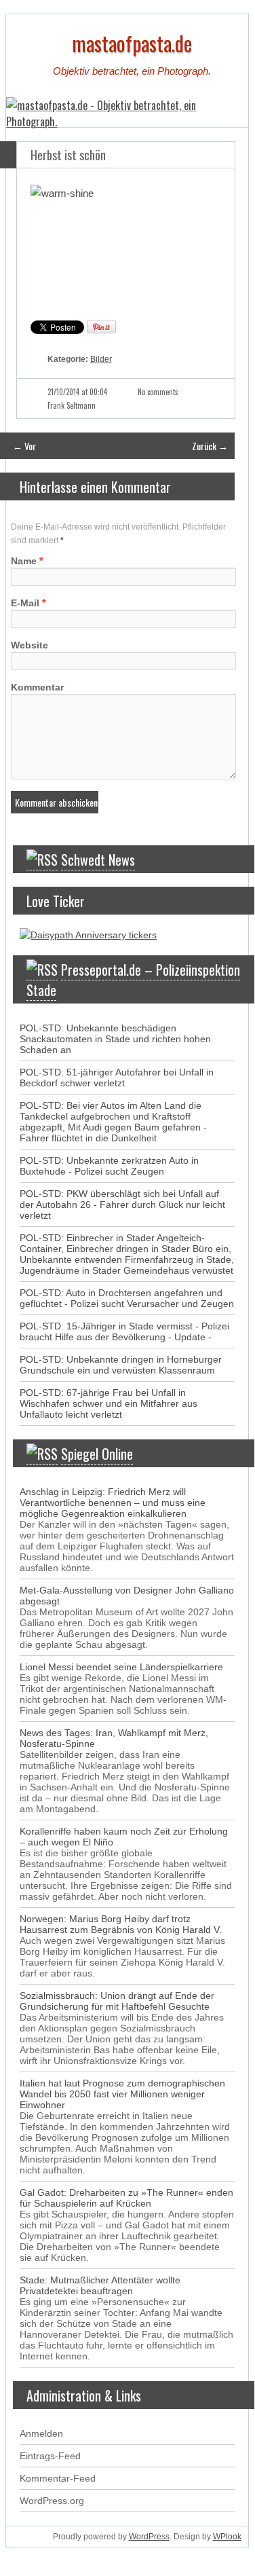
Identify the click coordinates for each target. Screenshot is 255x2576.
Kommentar (37, 687)
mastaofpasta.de (132, 43)
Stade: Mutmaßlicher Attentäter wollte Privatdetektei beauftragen (100, 2285)
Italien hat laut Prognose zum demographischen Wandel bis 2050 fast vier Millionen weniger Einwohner (122, 2094)
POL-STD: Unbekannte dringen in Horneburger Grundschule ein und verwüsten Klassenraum (121, 1365)
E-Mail (25, 603)
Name (24, 561)
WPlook (227, 2537)
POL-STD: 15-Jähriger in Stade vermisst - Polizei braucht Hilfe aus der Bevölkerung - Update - (124, 1331)
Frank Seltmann (72, 405)
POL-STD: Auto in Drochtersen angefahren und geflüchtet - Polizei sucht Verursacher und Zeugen (127, 1298)
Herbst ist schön (68, 155)
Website (30, 645)
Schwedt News (98, 860)
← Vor (24, 446)
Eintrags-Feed (50, 2456)
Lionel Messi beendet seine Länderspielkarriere (121, 1667)
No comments (158, 392)
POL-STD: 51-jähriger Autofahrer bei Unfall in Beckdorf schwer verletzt (117, 1078)
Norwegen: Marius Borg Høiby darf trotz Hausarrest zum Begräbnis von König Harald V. (121, 1924)
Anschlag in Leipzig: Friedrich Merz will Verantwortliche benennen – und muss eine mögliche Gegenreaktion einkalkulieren (113, 1503)
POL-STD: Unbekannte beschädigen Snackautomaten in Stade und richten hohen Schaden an (115, 1039)
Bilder (101, 359)
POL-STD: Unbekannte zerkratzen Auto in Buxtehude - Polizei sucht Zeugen (109, 1166)
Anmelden (41, 2433)
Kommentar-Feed (58, 2478)
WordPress (149, 2537)
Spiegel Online (97, 1454)
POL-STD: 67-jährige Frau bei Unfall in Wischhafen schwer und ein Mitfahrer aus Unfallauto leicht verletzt (109, 1403)
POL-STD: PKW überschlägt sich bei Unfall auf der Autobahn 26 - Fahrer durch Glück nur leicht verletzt (122, 1204)
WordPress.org (52, 2501)
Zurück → (210, 446)
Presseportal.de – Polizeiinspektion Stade (133, 980)
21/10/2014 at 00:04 (77, 392)
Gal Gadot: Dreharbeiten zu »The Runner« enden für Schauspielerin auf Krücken (126, 2198)
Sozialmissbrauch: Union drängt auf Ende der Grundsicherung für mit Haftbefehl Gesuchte (117, 2001)
